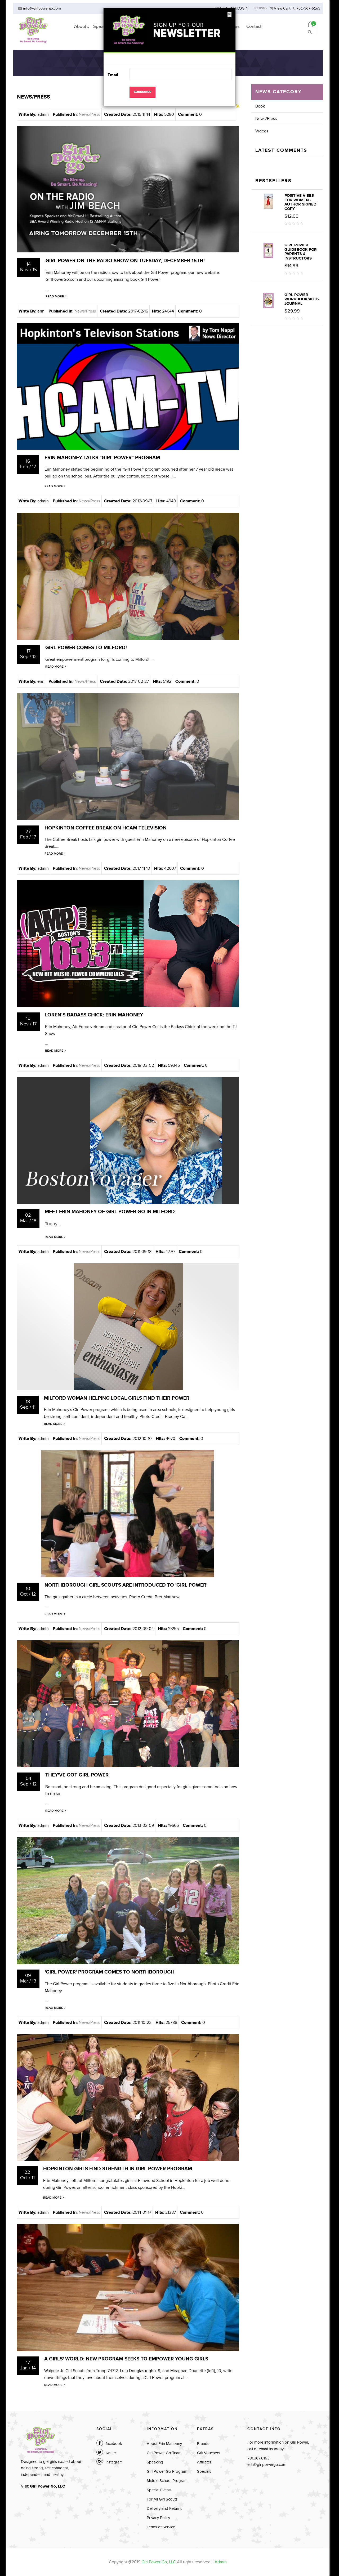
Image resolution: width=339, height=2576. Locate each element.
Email (113, 75)
